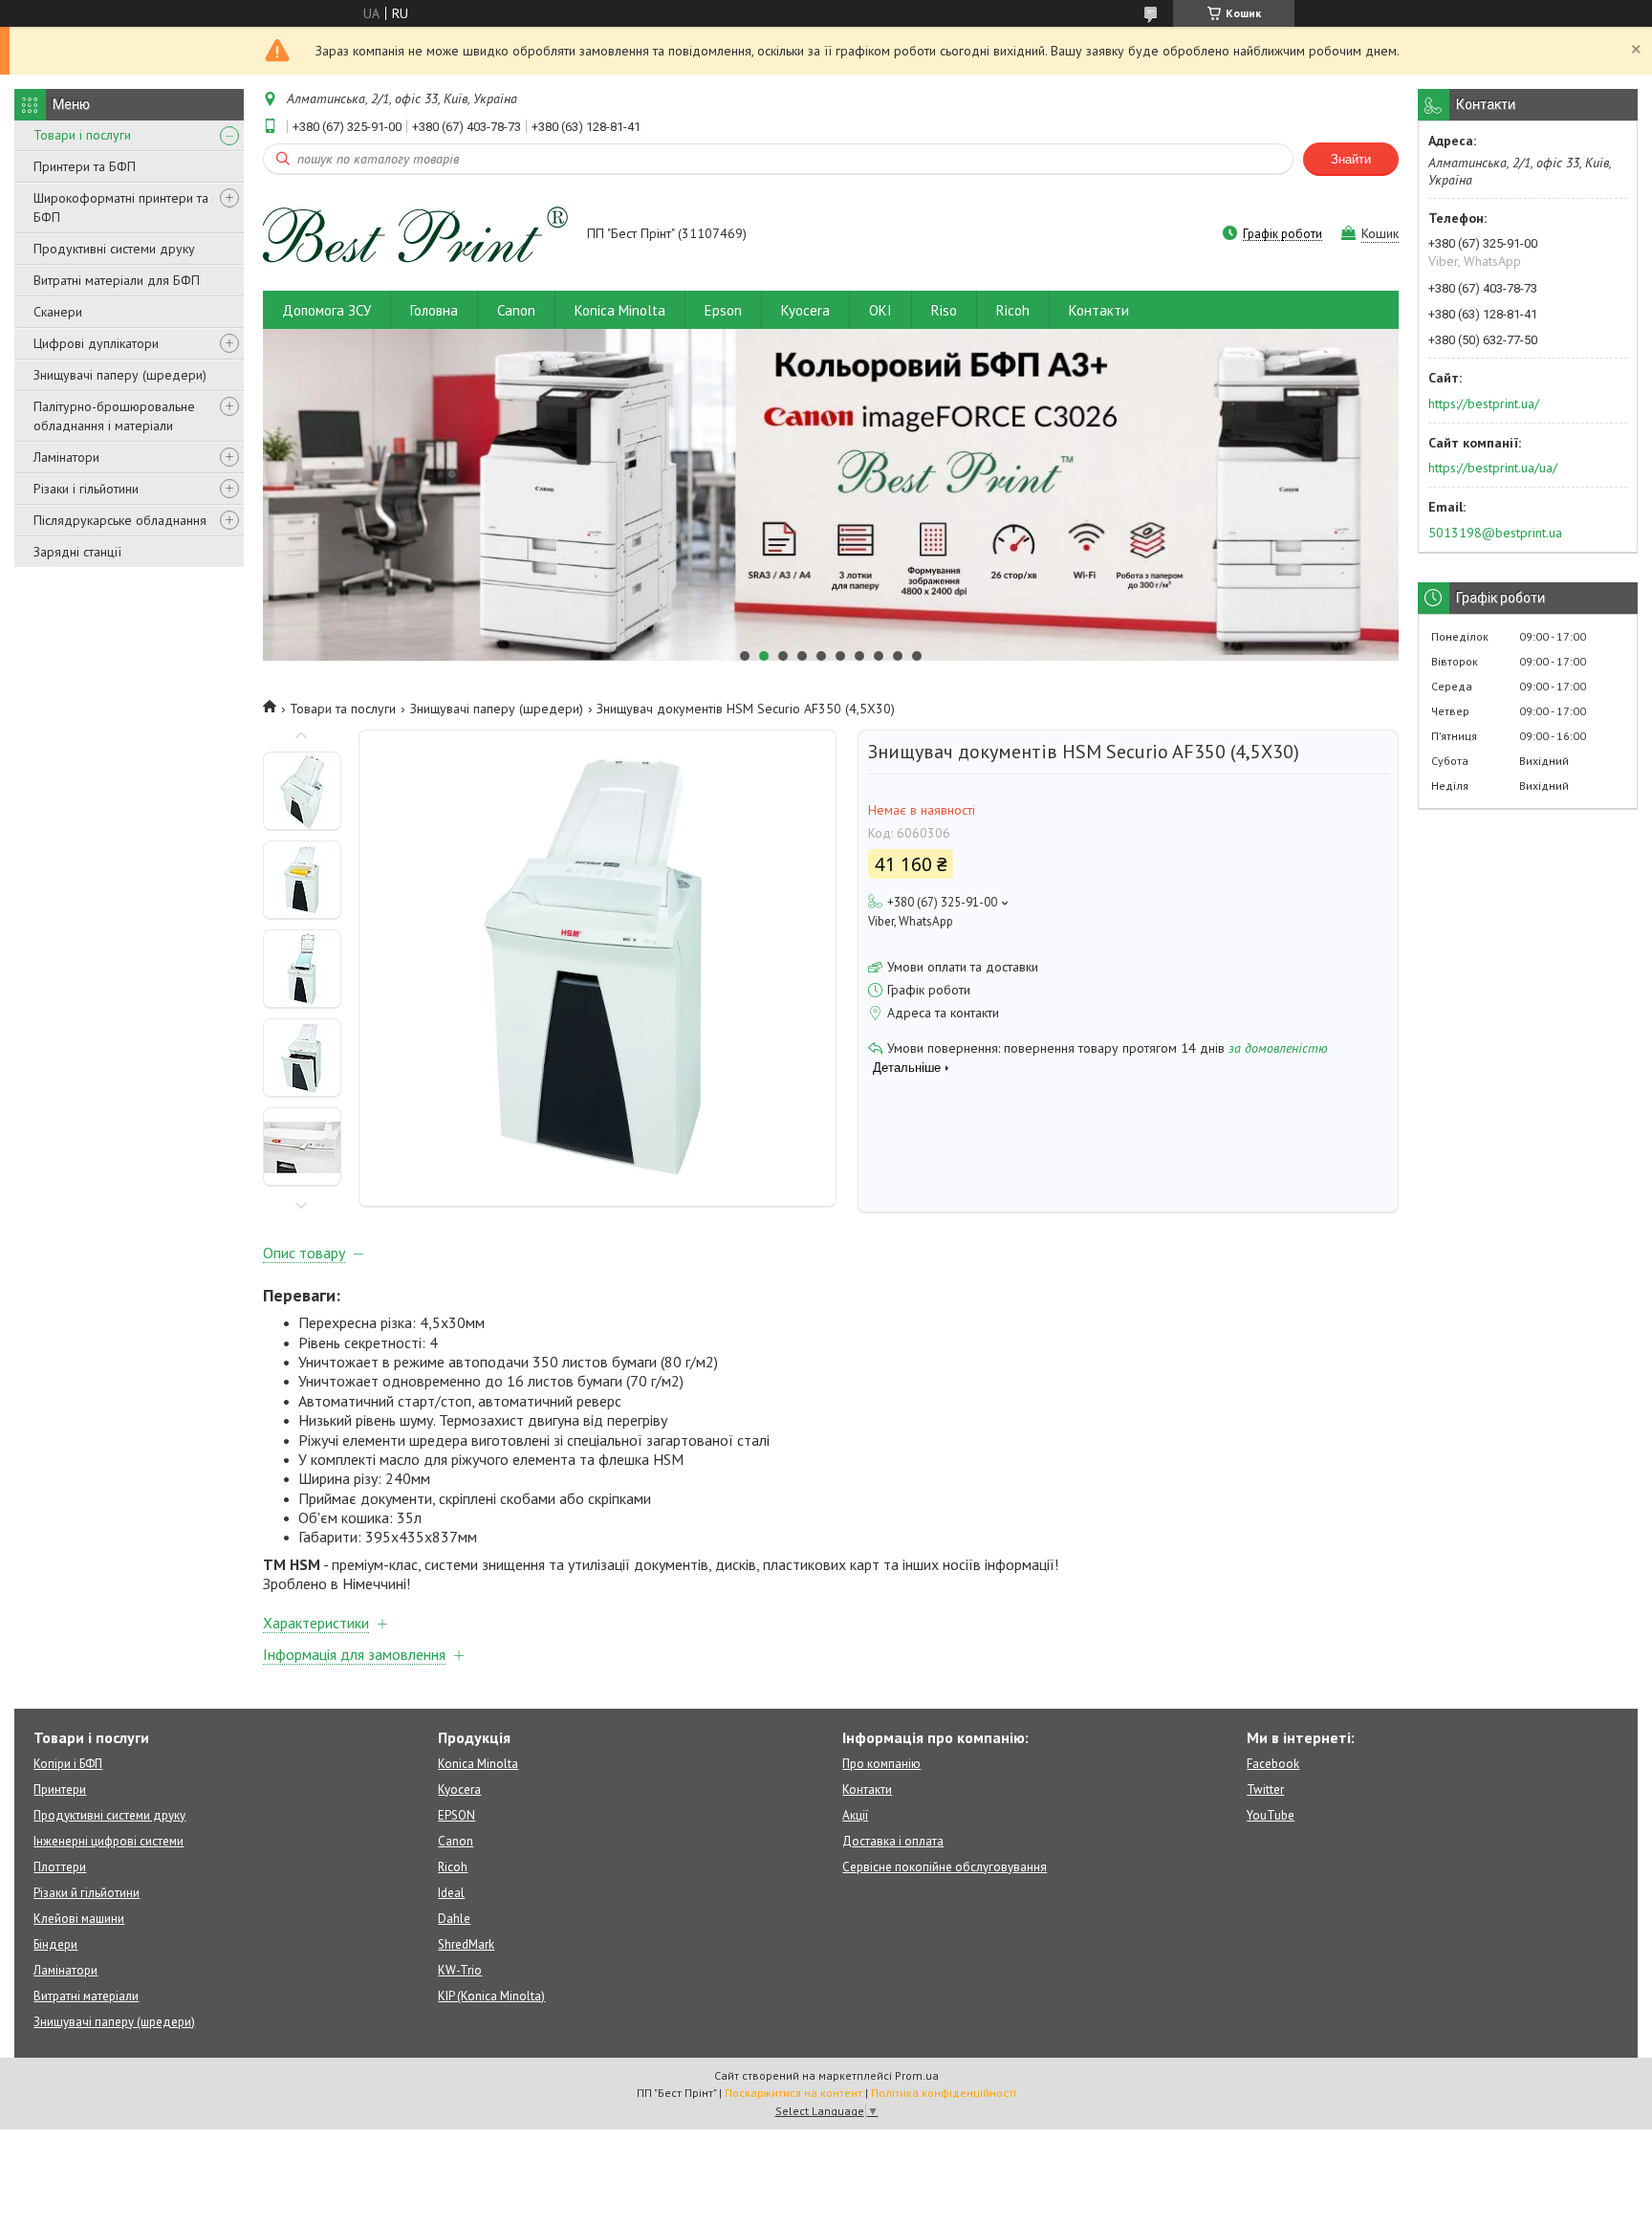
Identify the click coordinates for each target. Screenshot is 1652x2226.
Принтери (60, 1790)
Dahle (454, 1919)
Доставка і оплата (893, 1841)
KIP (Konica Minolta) (491, 1996)
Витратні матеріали (86, 1996)
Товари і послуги (82, 135)
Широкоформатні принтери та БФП (121, 207)
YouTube (1271, 1815)
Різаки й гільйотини (87, 1893)
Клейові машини (79, 1919)
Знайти (1351, 159)
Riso (944, 310)
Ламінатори (66, 457)
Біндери (55, 1944)
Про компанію (881, 1764)
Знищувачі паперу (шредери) (120, 375)
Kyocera (805, 310)
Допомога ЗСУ (326, 310)
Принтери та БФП (85, 166)
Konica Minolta (620, 310)
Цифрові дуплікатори (96, 343)
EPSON (456, 1815)
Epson (723, 310)
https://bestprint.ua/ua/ (1493, 468)
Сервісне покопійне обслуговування (945, 1867)
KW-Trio (460, 1970)
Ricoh (1013, 310)
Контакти (1099, 310)
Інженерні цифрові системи (109, 1841)
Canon (516, 310)
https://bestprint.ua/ (1484, 404)
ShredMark (466, 1944)
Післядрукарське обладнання (120, 520)
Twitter (1265, 1790)
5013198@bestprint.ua (1495, 533)
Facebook (1273, 1764)
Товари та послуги (343, 709)
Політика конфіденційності (944, 2093)
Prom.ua (917, 2075)
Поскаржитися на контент (793, 2093)
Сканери (58, 312)
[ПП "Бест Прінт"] (416, 235)
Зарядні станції (77, 552)
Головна (434, 310)
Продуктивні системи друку (114, 249)
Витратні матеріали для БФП (117, 280)
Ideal (451, 1893)
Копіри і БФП (68, 1764)
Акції (855, 1815)
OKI (880, 310)
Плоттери (60, 1867)
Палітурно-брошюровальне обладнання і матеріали (114, 416)
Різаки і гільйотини (86, 489)
